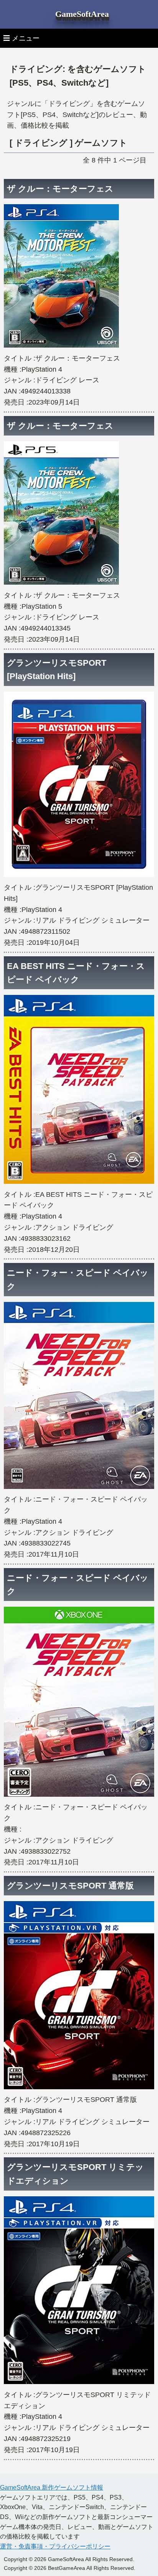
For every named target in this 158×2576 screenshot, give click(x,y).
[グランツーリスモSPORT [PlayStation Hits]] (79, 876)
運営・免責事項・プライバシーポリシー (55, 2546)
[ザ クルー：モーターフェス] (61, 347)
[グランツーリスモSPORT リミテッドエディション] (79, 2384)
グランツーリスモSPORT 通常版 (70, 1886)
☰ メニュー (21, 38)
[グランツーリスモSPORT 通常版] (79, 2089)
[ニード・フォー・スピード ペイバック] (79, 1489)
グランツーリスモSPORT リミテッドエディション (75, 2174)
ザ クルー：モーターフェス (60, 189)
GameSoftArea (82, 14)
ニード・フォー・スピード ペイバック (78, 1279)
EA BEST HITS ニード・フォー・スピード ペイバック (76, 973)
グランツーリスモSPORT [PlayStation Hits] (57, 670)
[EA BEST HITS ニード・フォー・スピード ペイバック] (79, 1183)
